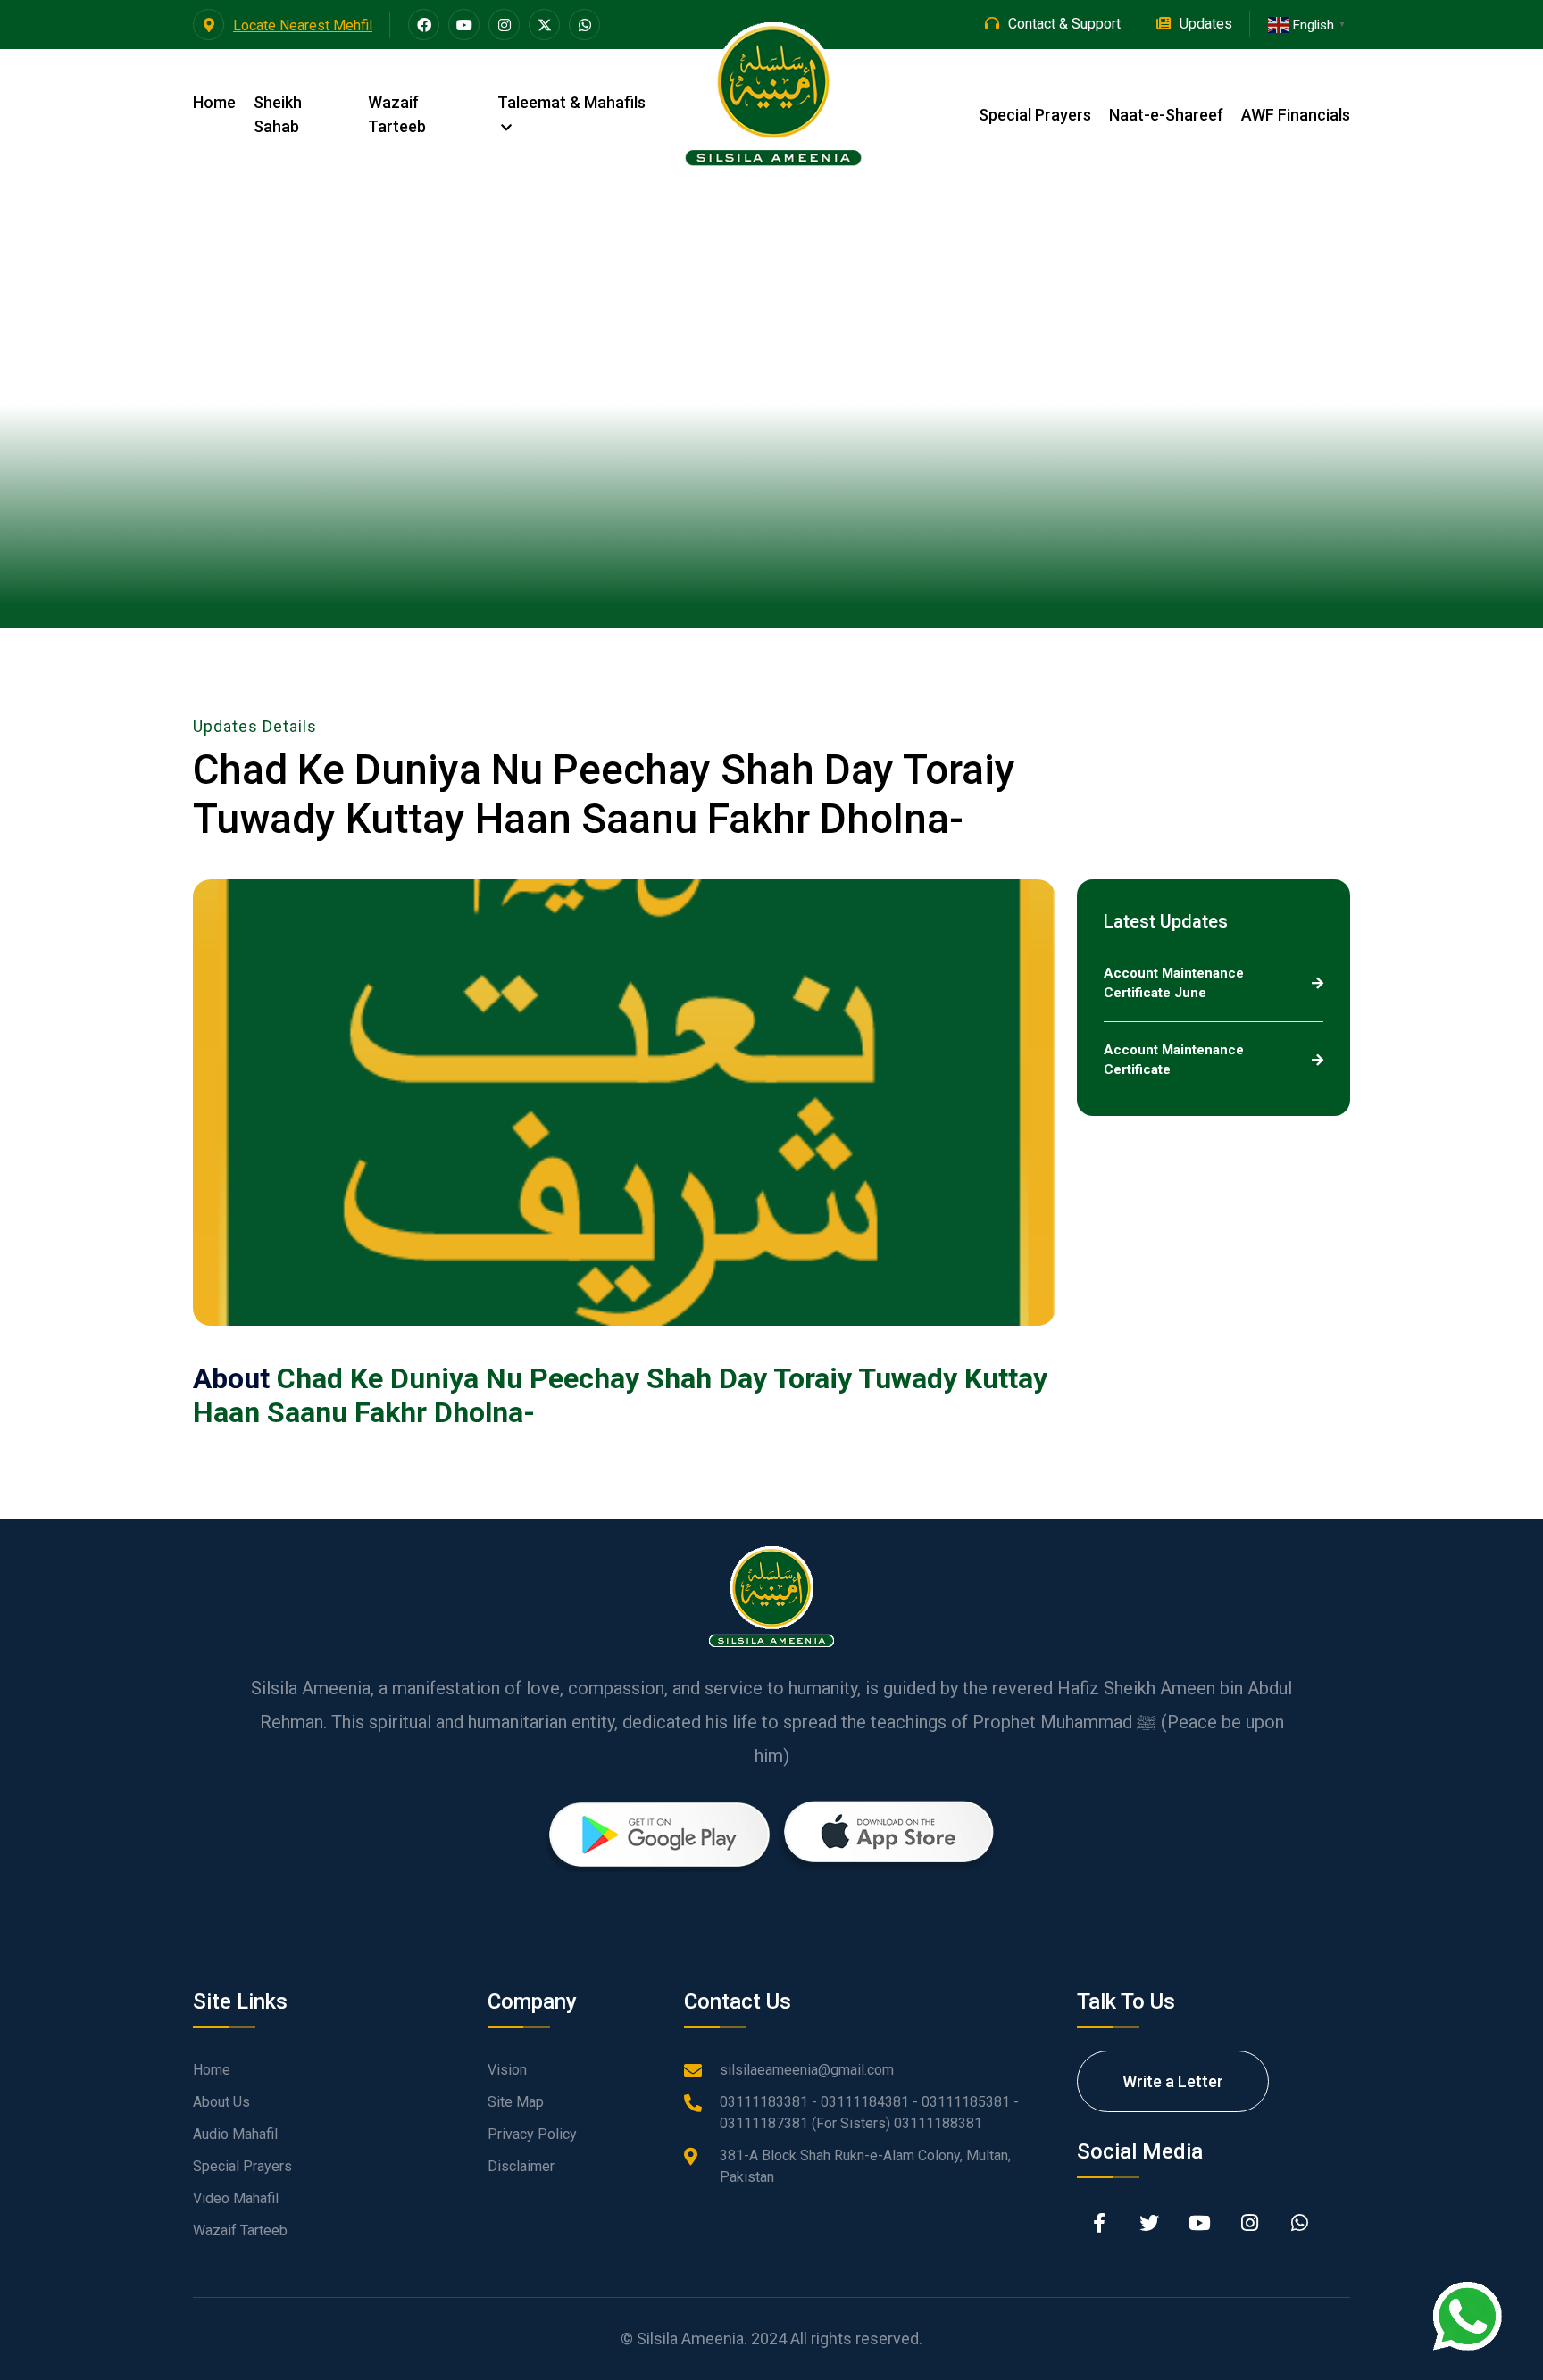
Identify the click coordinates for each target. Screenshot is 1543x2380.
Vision (507, 2070)
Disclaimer (521, 2166)
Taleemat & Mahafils (571, 102)
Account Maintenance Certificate (1174, 1060)
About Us (221, 2102)
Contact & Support (1064, 24)
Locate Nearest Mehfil (303, 25)
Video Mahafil (236, 2198)
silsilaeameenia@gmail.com (807, 2070)
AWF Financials (1296, 115)
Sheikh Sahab (278, 114)
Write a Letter (1173, 2081)
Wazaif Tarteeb (397, 114)
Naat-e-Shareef (1166, 115)
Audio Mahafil (235, 2134)
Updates (1206, 24)
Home (214, 102)
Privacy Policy (532, 2134)
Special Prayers (1035, 115)
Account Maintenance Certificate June (1174, 983)
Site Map (516, 2102)
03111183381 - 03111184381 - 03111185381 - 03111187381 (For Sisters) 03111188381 (869, 2113)
